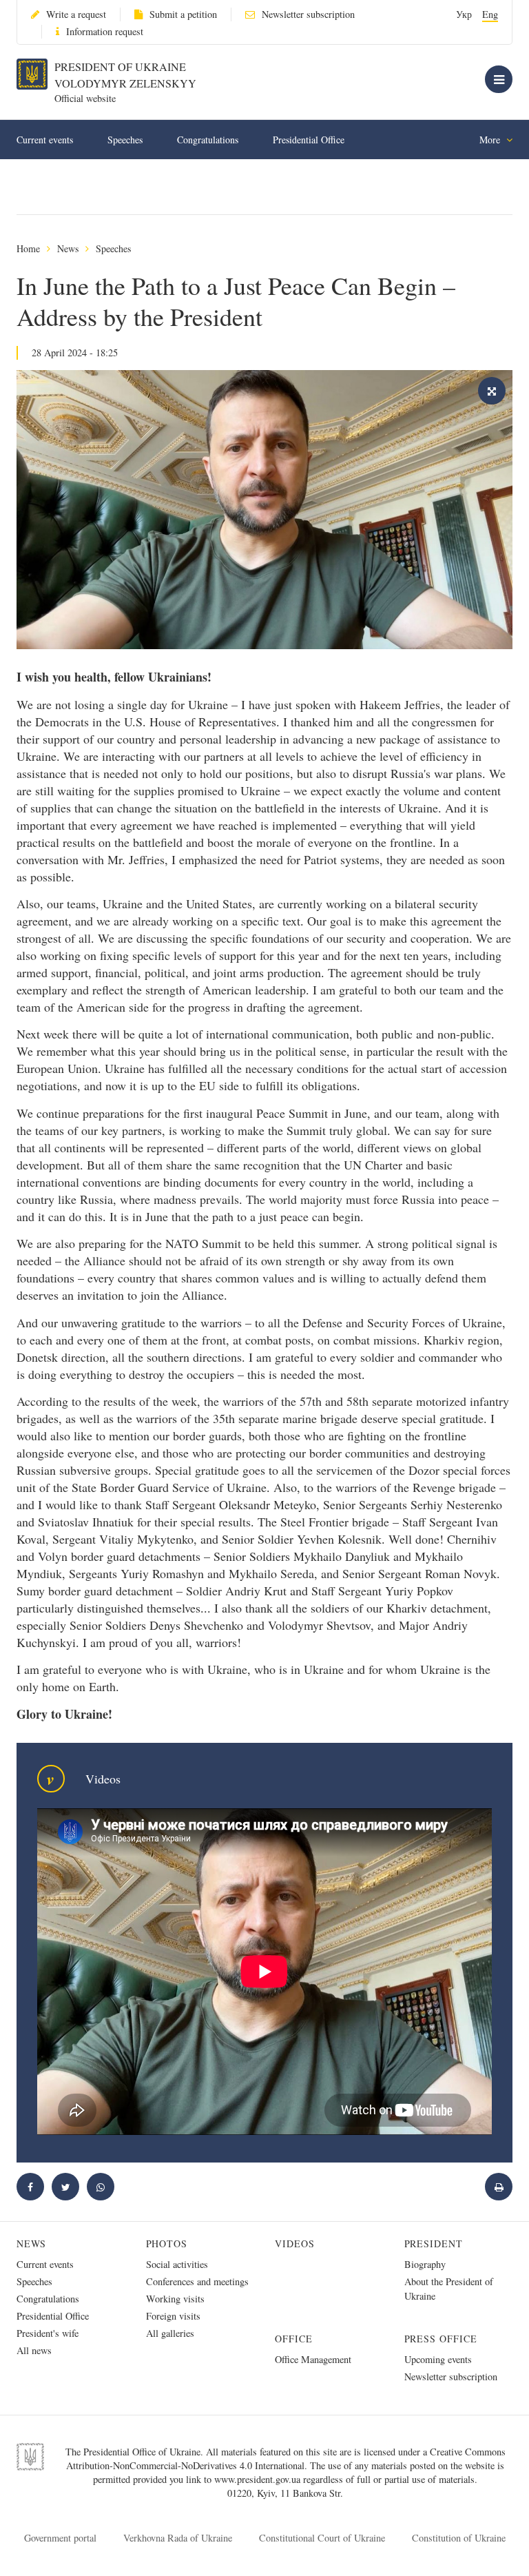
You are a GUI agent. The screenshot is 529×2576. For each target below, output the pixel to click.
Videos (295, 2243)
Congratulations (208, 140)
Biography (425, 2264)
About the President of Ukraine (449, 2289)
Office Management (313, 2359)
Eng (490, 14)
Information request (105, 31)
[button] (65, 2187)
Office (294, 2339)
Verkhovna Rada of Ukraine (178, 2538)
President (434, 2243)
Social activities (177, 2264)
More (491, 140)
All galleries (170, 2333)
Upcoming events (438, 2359)
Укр (464, 14)
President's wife (48, 2333)
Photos (167, 2243)
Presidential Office (309, 140)
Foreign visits (173, 2316)
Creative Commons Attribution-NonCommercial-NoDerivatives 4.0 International (286, 2459)
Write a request (76, 14)
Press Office (441, 2339)
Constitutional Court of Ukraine (322, 2538)
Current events (45, 140)
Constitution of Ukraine (459, 2538)
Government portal (60, 2538)
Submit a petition (183, 14)
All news (34, 2350)
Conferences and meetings (197, 2281)
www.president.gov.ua (259, 2479)
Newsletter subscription (308, 14)
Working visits (175, 2299)
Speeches (125, 140)
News (68, 248)
